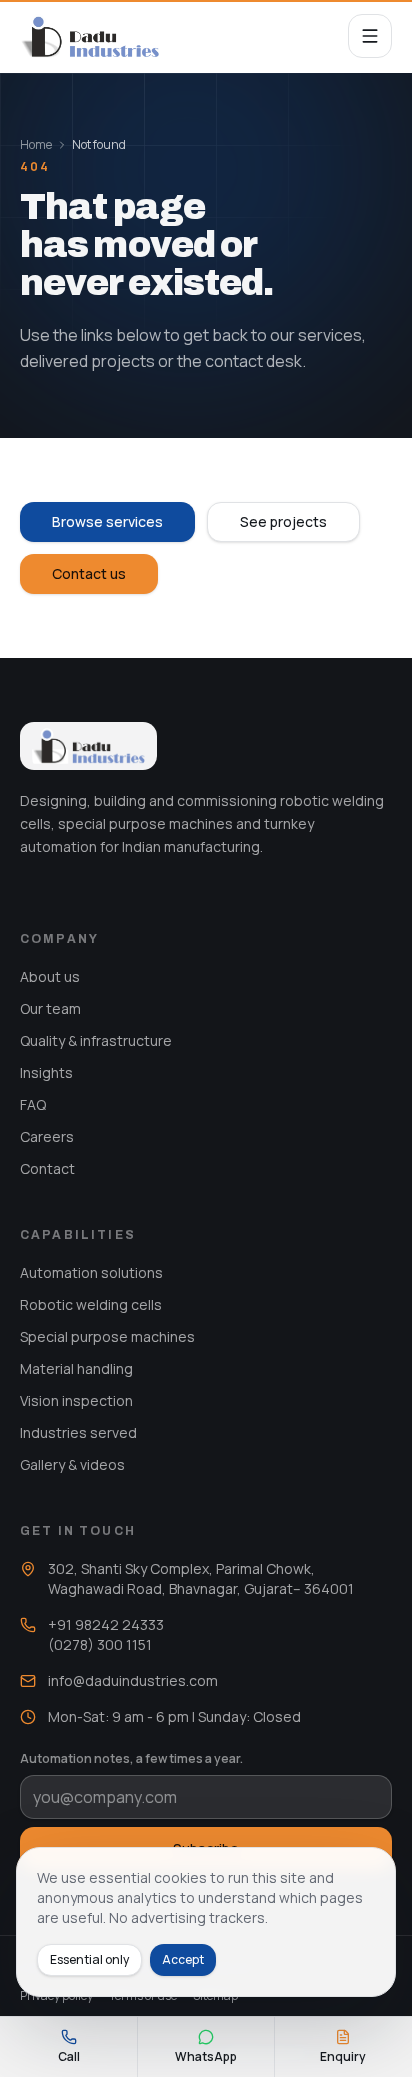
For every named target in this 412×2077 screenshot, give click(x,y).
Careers (47, 1136)
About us (50, 976)
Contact (47, 1168)
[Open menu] (370, 36)
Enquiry (343, 2056)
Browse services (107, 521)
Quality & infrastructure (96, 1040)
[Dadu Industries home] (89, 36)
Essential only (89, 1959)
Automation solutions (91, 1272)
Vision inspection (76, 1400)
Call (69, 2056)
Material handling (76, 1368)
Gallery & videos (72, 1464)
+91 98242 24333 (106, 1624)
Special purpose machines (107, 1336)
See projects (283, 521)
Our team (50, 1008)
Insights (46, 1072)
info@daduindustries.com (133, 1680)
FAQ (33, 1104)
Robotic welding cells (91, 1304)
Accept (183, 1959)
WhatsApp (206, 2056)
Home (36, 145)
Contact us (89, 573)
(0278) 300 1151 (100, 1644)
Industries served (78, 1432)
